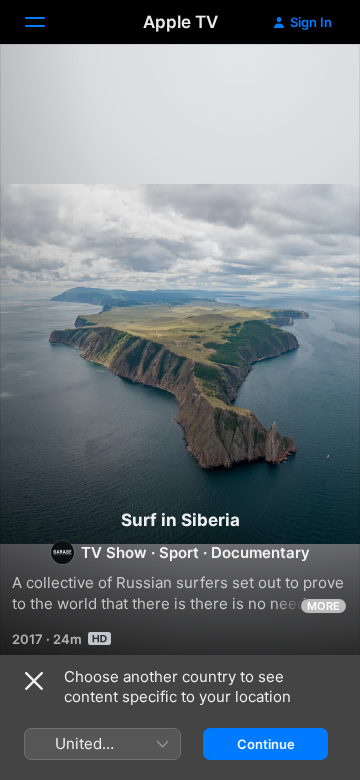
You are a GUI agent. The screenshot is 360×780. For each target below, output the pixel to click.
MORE (323, 606)
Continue (266, 744)
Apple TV (180, 22)
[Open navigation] (47, 22)
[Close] (34, 681)
